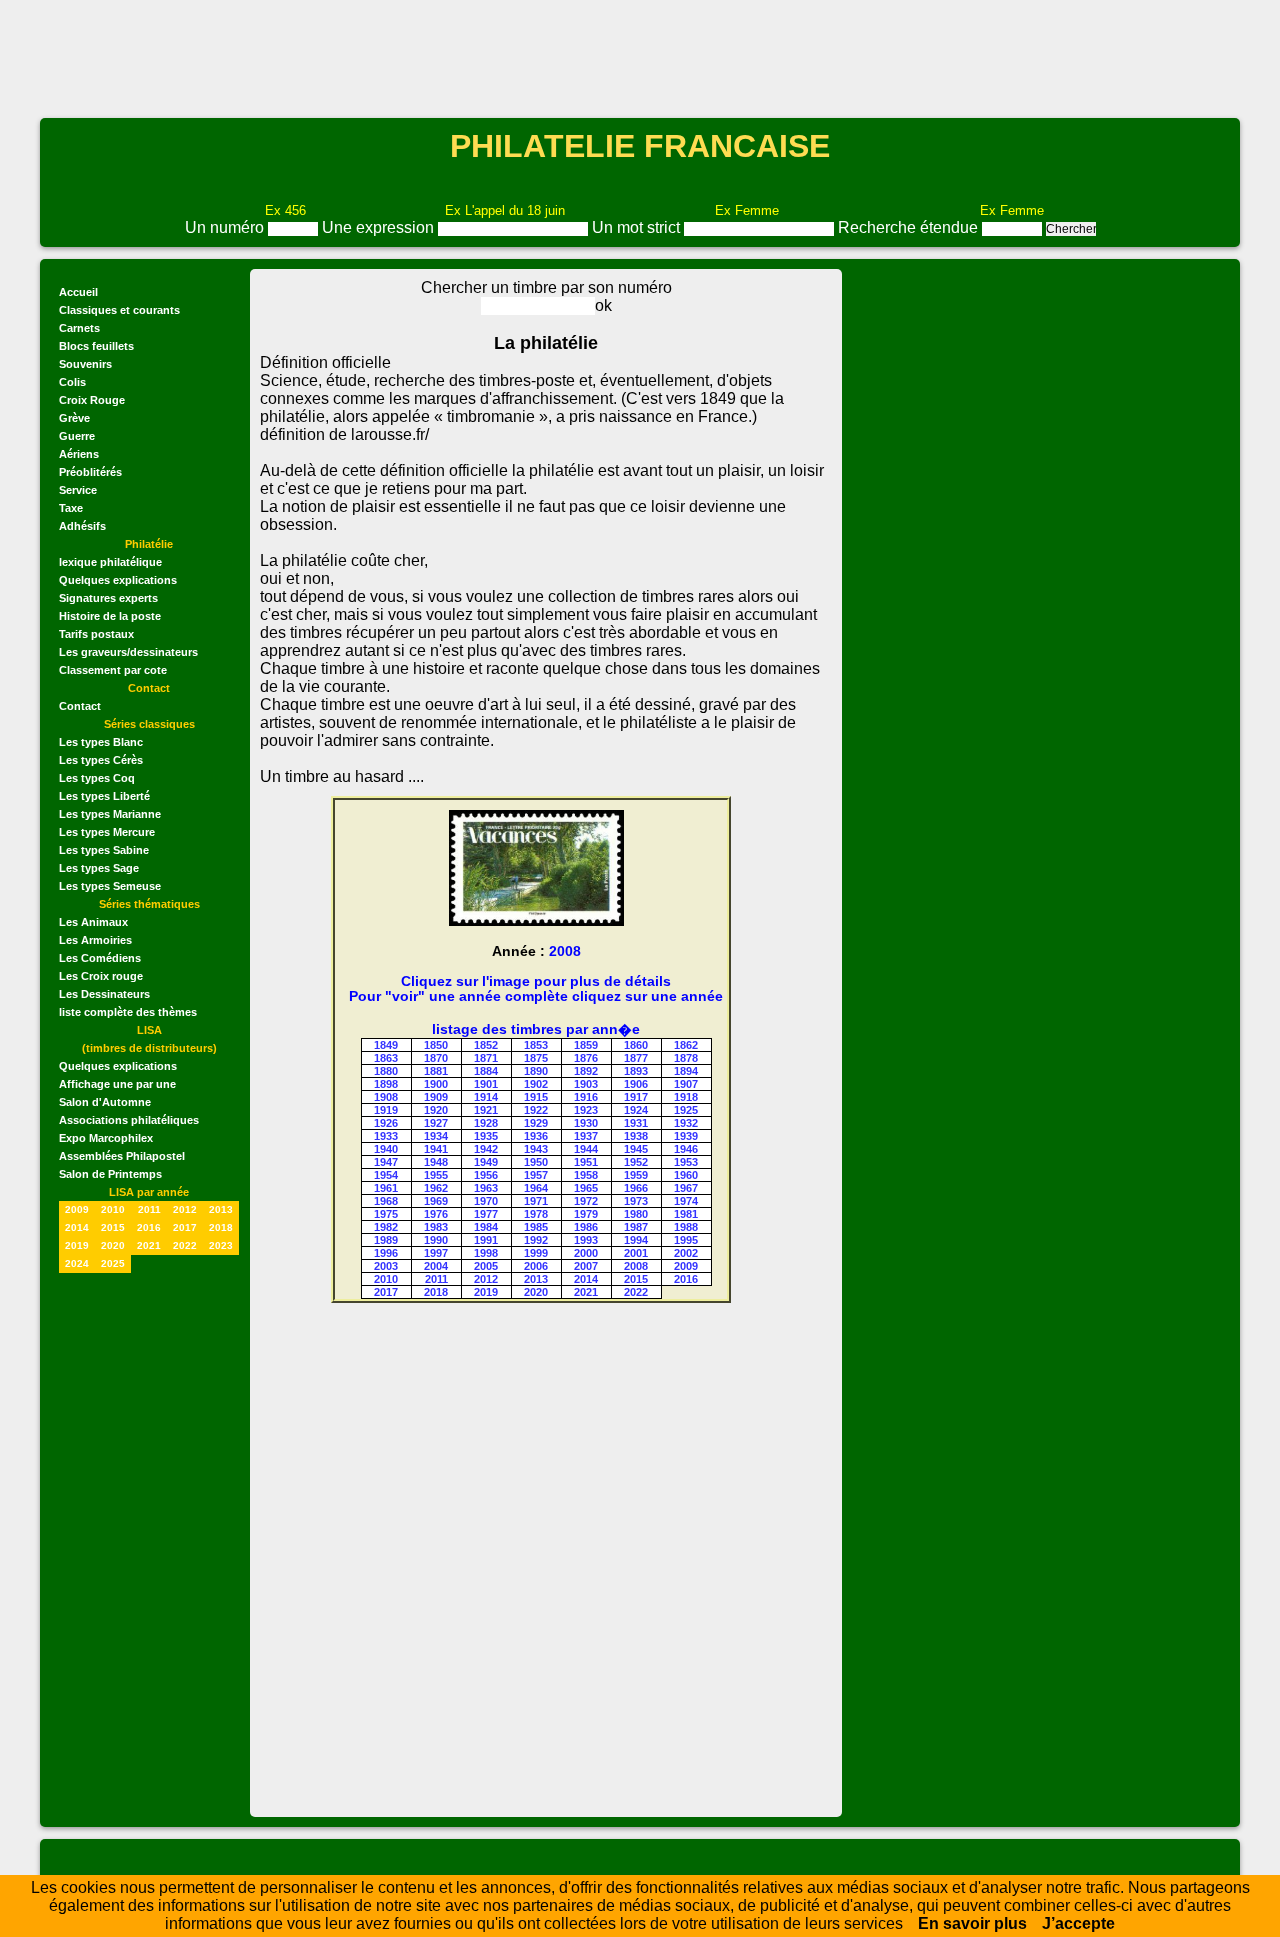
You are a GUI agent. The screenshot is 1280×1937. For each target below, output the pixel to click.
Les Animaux (93, 922)
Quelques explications (118, 580)
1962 (436, 1188)
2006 (536, 1266)
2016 (149, 1227)
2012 (185, 1209)
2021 (149, 1245)
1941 (436, 1149)
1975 (386, 1214)
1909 (436, 1097)
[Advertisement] (640, 57)
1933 (386, 1136)
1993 (586, 1240)
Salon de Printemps (110, 1174)
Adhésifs (82, 526)
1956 (486, 1175)
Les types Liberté (104, 796)
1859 (586, 1045)
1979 (586, 1214)
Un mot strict (638, 227)
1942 (486, 1149)
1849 (386, 1045)
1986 (586, 1227)
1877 (636, 1058)
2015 (113, 1227)
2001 (636, 1253)
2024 (77, 1263)
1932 (686, 1123)
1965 (586, 1188)
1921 (486, 1110)
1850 (436, 1045)
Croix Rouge (92, 400)
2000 (586, 1253)
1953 (686, 1162)
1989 (386, 1240)
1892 (586, 1071)
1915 (536, 1097)
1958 (586, 1175)
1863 (386, 1058)
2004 (436, 1266)
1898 (386, 1084)
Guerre (77, 436)
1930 (586, 1123)
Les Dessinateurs (104, 994)
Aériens (79, 454)
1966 (636, 1188)
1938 (636, 1136)
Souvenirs (85, 364)
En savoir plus (972, 1923)
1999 (536, 1253)
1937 (586, 1136)
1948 (436, 1162)
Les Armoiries (95, 940)
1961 (386, 1188)
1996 (386, 1253)
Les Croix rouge (101, 976)
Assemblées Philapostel (122, 1156)
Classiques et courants (119, 310)
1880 (386, 1071)
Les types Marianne (110, 814)
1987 (636, 1227)
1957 (536, 1175)
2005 (486, 1266)
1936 (536, 1136)
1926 (386, 1123)
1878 (686, 1058)
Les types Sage (99, 868)
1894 (686, 1071)
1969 (436, 1201)
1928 (486, 1123)
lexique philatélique (110, 562)
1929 (536, 1123)
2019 (77, 1245)
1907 (686, 1084)
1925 (686, 1110)
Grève (74, 418)
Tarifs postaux (96, 634)
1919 (386, 1110)
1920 (436, 1110)
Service (78, 490)
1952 (636, 1162)
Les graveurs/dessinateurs (128, 652)
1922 (536, 1110)
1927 (436, 1123)
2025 (113, 1263)
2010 (113, 1209)
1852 (486, 1045)
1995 (686, 1240)
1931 (636, 1123)
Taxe (71, 508)
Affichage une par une (117, 1084)
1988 (686, 1227)
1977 (486, 1214)
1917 (636, 1097)
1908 (386, 1097)
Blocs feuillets (96, 346)
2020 (113, 1245)
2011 (149, 1209)
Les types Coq (97, 778)
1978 (536, 1214)
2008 (636, 1266)
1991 (486, 1240)
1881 (436, 1071)
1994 (636, 1240)
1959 (636, 1175)
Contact (80, 706)
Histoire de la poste (110, 616)
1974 (686, 1201)
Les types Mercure (107, 832)
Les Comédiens (100, 958)
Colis (72, 382)
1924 (636, 1110)
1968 (386, 1201)
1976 (436, 1214)
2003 (386, 1266)
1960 (686, 1175)
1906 (636, 1084)
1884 (486, 1071)
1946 (686, 1149)
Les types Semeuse (110, 886)
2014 (77, 1227)
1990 (436, 1240)
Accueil (78, 292)
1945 (636, 1149)
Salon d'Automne (105, 1102)
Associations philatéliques (129, 1120)
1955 (436, 1175)
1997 (436, 1253)
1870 (436, 1058)
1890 (536, 1071)
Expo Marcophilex (106, 1138)
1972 (586, 1201)
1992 (536, 1240)
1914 (486, 1097)
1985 (536, 1227)
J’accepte (1078, 1923)
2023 (221, 1245)
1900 (436, 1084)
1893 (636, 1071)
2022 (185, 1245)
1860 (636, 1045)
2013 (221, 1209)
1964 (536, 1188)
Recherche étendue (910, 227)
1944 (586, 1149)
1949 (486, 1162)
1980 (636, 1214)
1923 (586, 1110)
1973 (636, 1201)
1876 (586, 1058)
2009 (77, 1209)
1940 (386, 1149)
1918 (686, 1097)
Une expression (380, 227)
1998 (486, 1253)
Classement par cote (113, 670)
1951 (586, 1162)
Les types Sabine (104, 850)
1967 (686, 1188)
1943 (536, 1149)
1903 (586, 1084)
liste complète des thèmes (128, 1012)
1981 (686, 1214)
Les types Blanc (101, 742)
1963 (486, 1188)
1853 (536, 1045)
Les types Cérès (101, 760)
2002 (686, 1253)
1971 (536, 1201)
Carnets (79, 328)
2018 (221, 1227)
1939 (686, 1136)
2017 (185, 1227)
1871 (486, 1058)
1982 (386, 1227)
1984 (486, 1227)
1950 (536, 1162)
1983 (436, 1227)
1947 (386, 1162)
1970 (486, 1201)
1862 (686, 1045)
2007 (586, 1266)
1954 (386, 1175)
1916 (586, 1097)
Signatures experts (108, 598)
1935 (486, 1136)
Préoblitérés (90, 472)
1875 (536, 1058)
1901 (486, 1084)
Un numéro (226, 227)
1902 (536, 1084)
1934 (436, 1136)
